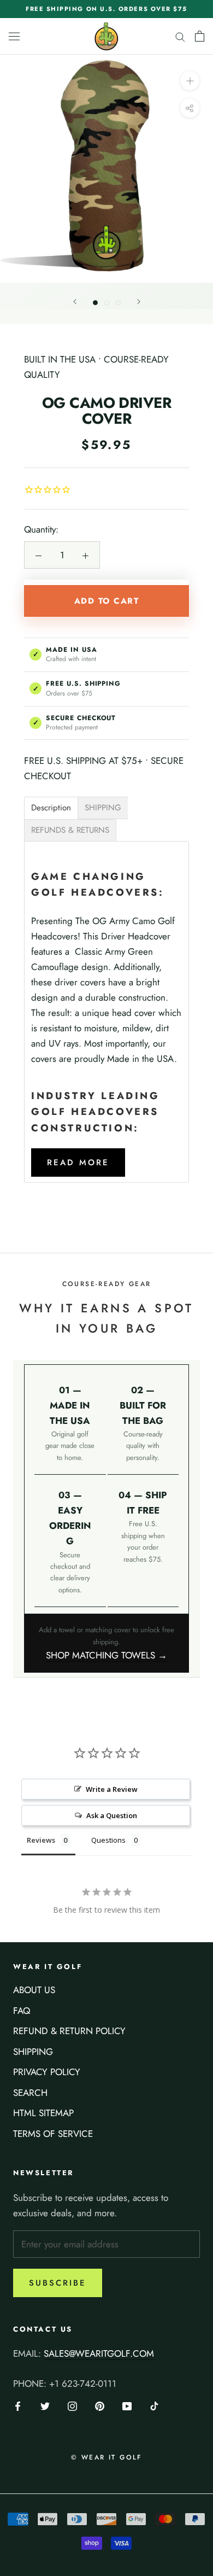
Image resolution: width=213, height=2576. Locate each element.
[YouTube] (127, 2405)
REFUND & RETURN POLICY (69, 2031)
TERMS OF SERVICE (53, 2134)
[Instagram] (72, 2405)
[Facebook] (18, 2405)
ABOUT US (34, 1990)
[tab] (51, 808)
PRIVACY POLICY (47, 2072)
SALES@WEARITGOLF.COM (99, 2353)
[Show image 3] (118, 303)
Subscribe (58, 2283)
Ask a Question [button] (112, 1815)
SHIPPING (33, 2052)
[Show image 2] (107, 303)
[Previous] (75, 302)
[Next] (139, 302)
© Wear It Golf (106, 2457)
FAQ (22, 2011)
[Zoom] (190, 80)
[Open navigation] (14, 36)
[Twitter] (45, 2405)
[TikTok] (154, 2405)
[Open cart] (200, 36)
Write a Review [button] (112, 1789)
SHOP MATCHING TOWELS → (106, 1655)
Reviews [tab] (41, 1840)
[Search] (180, 36)
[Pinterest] (100, 2405)
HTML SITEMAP (43, 2113)
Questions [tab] (108, 1840)
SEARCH (30, 2093)
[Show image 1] (95, 303)
